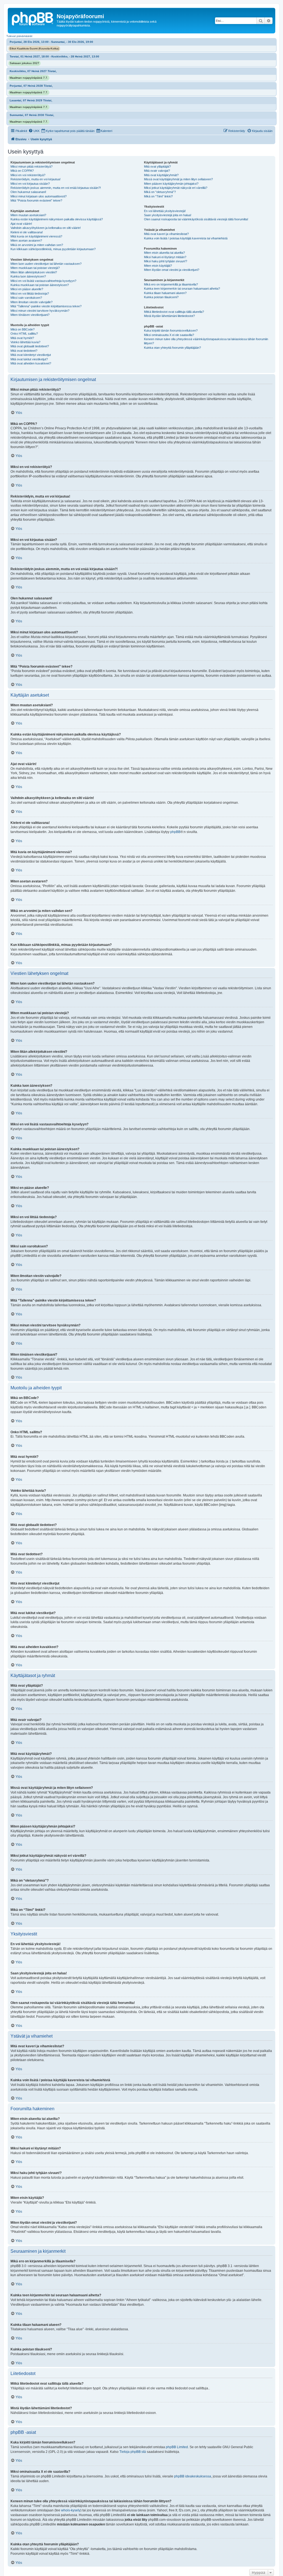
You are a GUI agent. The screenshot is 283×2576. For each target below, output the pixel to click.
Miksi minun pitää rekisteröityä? (32, 166)
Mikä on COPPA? (22, 171)
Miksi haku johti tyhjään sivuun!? (166, 261)
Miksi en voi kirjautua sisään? (30, 184)
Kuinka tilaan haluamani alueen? (165, 293)
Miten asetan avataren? (26, 240)
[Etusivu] (33, 18)
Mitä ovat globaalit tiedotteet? (30, 346)
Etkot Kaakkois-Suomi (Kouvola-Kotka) (34, 48)
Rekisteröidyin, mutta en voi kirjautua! (36, 179)
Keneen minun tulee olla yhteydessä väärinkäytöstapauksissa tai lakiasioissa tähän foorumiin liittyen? (206, 341)
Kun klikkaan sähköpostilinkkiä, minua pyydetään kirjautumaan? (53, 249)
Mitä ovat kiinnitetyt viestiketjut (31, 355)
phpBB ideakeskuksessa (193, 2476)
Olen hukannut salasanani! (28, 192)
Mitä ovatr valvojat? (157, 171)
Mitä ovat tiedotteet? (24, 351)
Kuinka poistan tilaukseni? (161, 297)
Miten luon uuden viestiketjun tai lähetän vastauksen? (46, 264)
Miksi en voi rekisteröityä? (28, 175)
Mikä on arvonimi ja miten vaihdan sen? (37, 245)
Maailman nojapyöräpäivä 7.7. (29, 78)
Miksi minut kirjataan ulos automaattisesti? (39, 196)
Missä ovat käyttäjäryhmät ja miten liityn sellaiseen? (178, 179)
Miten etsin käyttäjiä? (158, 266)
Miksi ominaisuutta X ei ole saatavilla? (169, 335)
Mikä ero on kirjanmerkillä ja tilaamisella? (171, 284)
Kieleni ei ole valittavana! (27, 232)
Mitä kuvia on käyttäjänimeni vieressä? (36, 236)
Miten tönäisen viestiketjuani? (30, 315)
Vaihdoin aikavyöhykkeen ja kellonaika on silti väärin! (46, 228)
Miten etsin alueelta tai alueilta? (164, 253)
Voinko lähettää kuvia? (25, 342)
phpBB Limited (177, 2447)
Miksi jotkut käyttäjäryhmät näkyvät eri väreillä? (176, 188)
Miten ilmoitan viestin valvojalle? (32, 302)
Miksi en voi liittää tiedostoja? (30, 293)
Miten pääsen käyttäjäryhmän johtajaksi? (171, 184)
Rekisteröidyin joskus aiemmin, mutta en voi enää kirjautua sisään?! (56, 188)
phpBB (175, 832)
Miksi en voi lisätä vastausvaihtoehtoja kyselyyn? (43, 281)
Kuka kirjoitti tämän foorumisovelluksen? (171, 330)
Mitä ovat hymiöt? (22, 338)
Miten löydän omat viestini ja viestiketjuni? (172, 270)
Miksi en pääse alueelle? (27, 289)
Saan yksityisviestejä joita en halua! (168, 215)
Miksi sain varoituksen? (26, 298)
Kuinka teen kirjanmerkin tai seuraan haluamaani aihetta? (182, 289)
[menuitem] (34, 131)
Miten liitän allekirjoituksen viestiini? (34, 272)
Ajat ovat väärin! (21, 224)
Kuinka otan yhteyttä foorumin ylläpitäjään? (172, 348)
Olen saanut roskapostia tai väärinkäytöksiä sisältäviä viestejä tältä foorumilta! (196, 219)
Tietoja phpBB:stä (133, 2452)
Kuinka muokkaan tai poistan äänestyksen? (40, 285)
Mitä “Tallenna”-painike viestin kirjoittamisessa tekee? (46, 306)
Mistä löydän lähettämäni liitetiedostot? (169, 316)
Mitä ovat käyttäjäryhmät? (161, 175)
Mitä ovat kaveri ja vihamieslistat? (166, 234)
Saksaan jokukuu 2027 (24, 63)
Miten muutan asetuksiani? (28, 215)
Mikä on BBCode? (23, 329)
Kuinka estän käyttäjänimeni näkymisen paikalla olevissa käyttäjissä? (57, 219)
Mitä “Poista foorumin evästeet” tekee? (36, 200)
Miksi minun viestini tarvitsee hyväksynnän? (40, 311)
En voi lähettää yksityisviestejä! (165, 211)
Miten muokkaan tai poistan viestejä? (35, 268)
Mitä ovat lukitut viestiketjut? (29, 359)
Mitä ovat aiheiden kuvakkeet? (31, 363)
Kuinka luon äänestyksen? (28, 276)
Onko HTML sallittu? (24, 334)
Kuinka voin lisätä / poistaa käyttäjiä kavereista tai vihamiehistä (186, 238)
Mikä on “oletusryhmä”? (160, 192)
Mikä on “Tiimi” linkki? (158, 196)
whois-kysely (71, 2510)
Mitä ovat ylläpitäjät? (157, 166)
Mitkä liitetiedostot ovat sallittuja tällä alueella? (174, 312)
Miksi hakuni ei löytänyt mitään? (165, 257)
